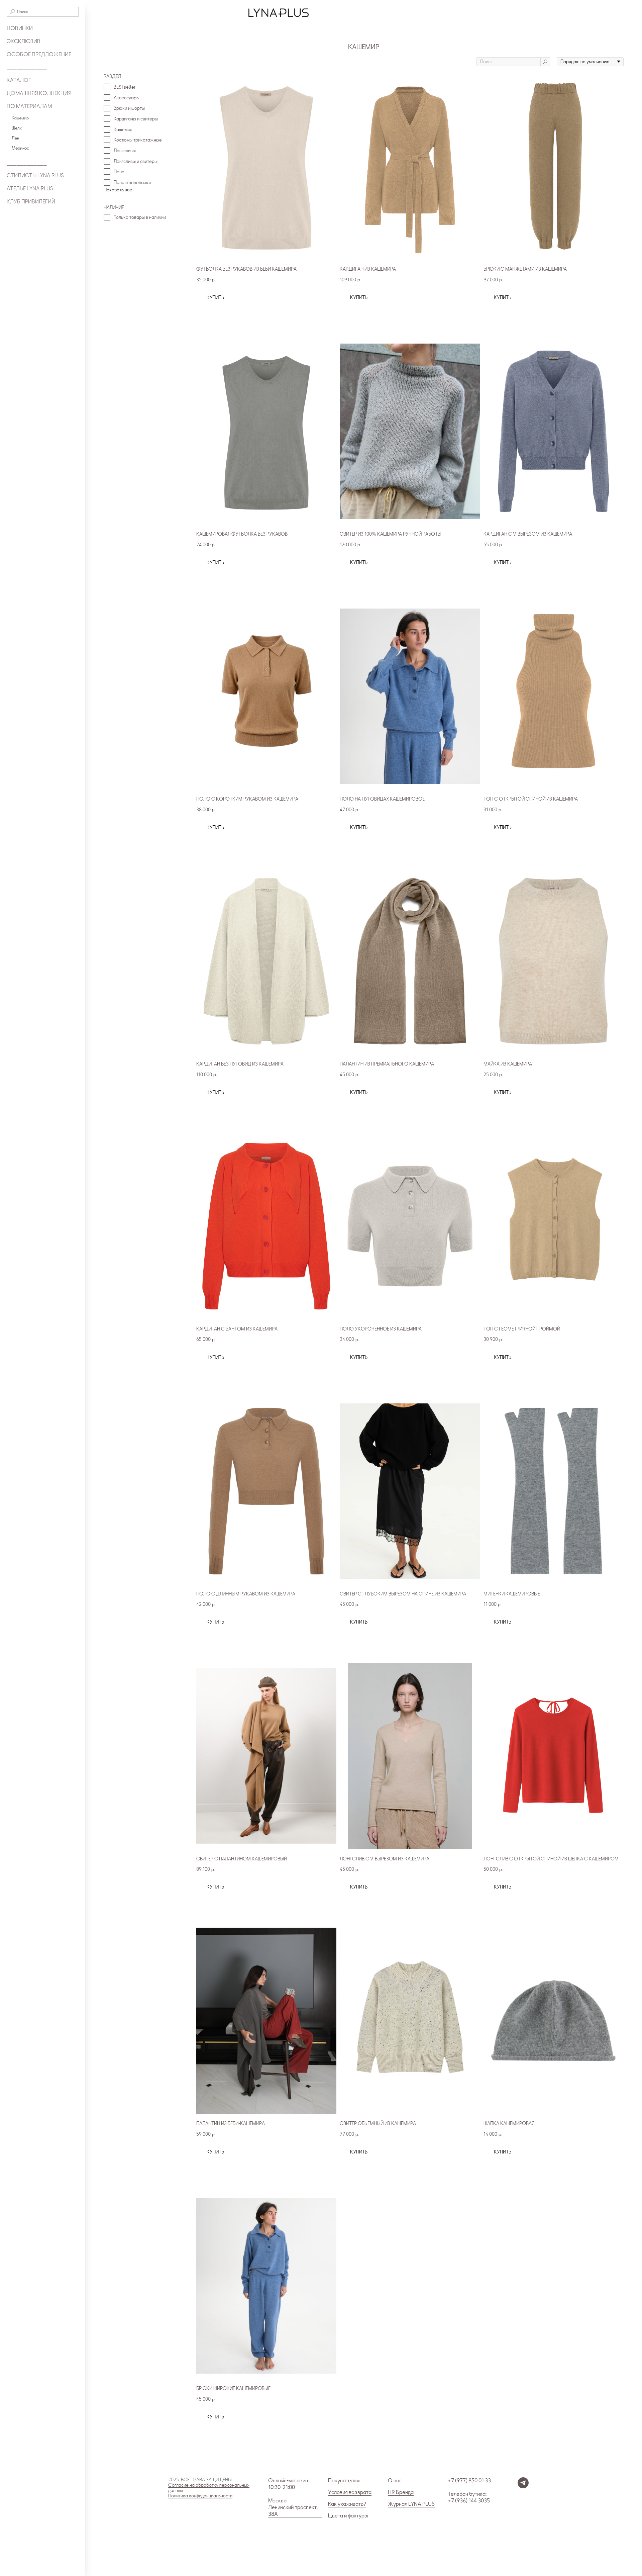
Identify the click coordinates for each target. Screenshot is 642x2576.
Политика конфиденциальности (200, 2496)
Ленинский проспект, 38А (293, 2511)
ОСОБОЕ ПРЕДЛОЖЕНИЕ (39, 55)
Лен (15, 138)
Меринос (20, 148)
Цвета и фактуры (348, 2516)
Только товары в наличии (140, 217)
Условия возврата (350, 2492)
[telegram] (523, 2487)
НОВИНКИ (20, 28)
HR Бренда (401, 2492)
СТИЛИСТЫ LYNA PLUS (35, 176)
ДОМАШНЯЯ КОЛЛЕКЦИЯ (39, 93)
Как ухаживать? (347, 2504)
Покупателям (344, 2481)
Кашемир (20, 118)
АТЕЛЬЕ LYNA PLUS (30, 189)
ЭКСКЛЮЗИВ (24, 41)
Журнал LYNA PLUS (411, 2504)
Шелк (17, 128)
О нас (395, 2481)
